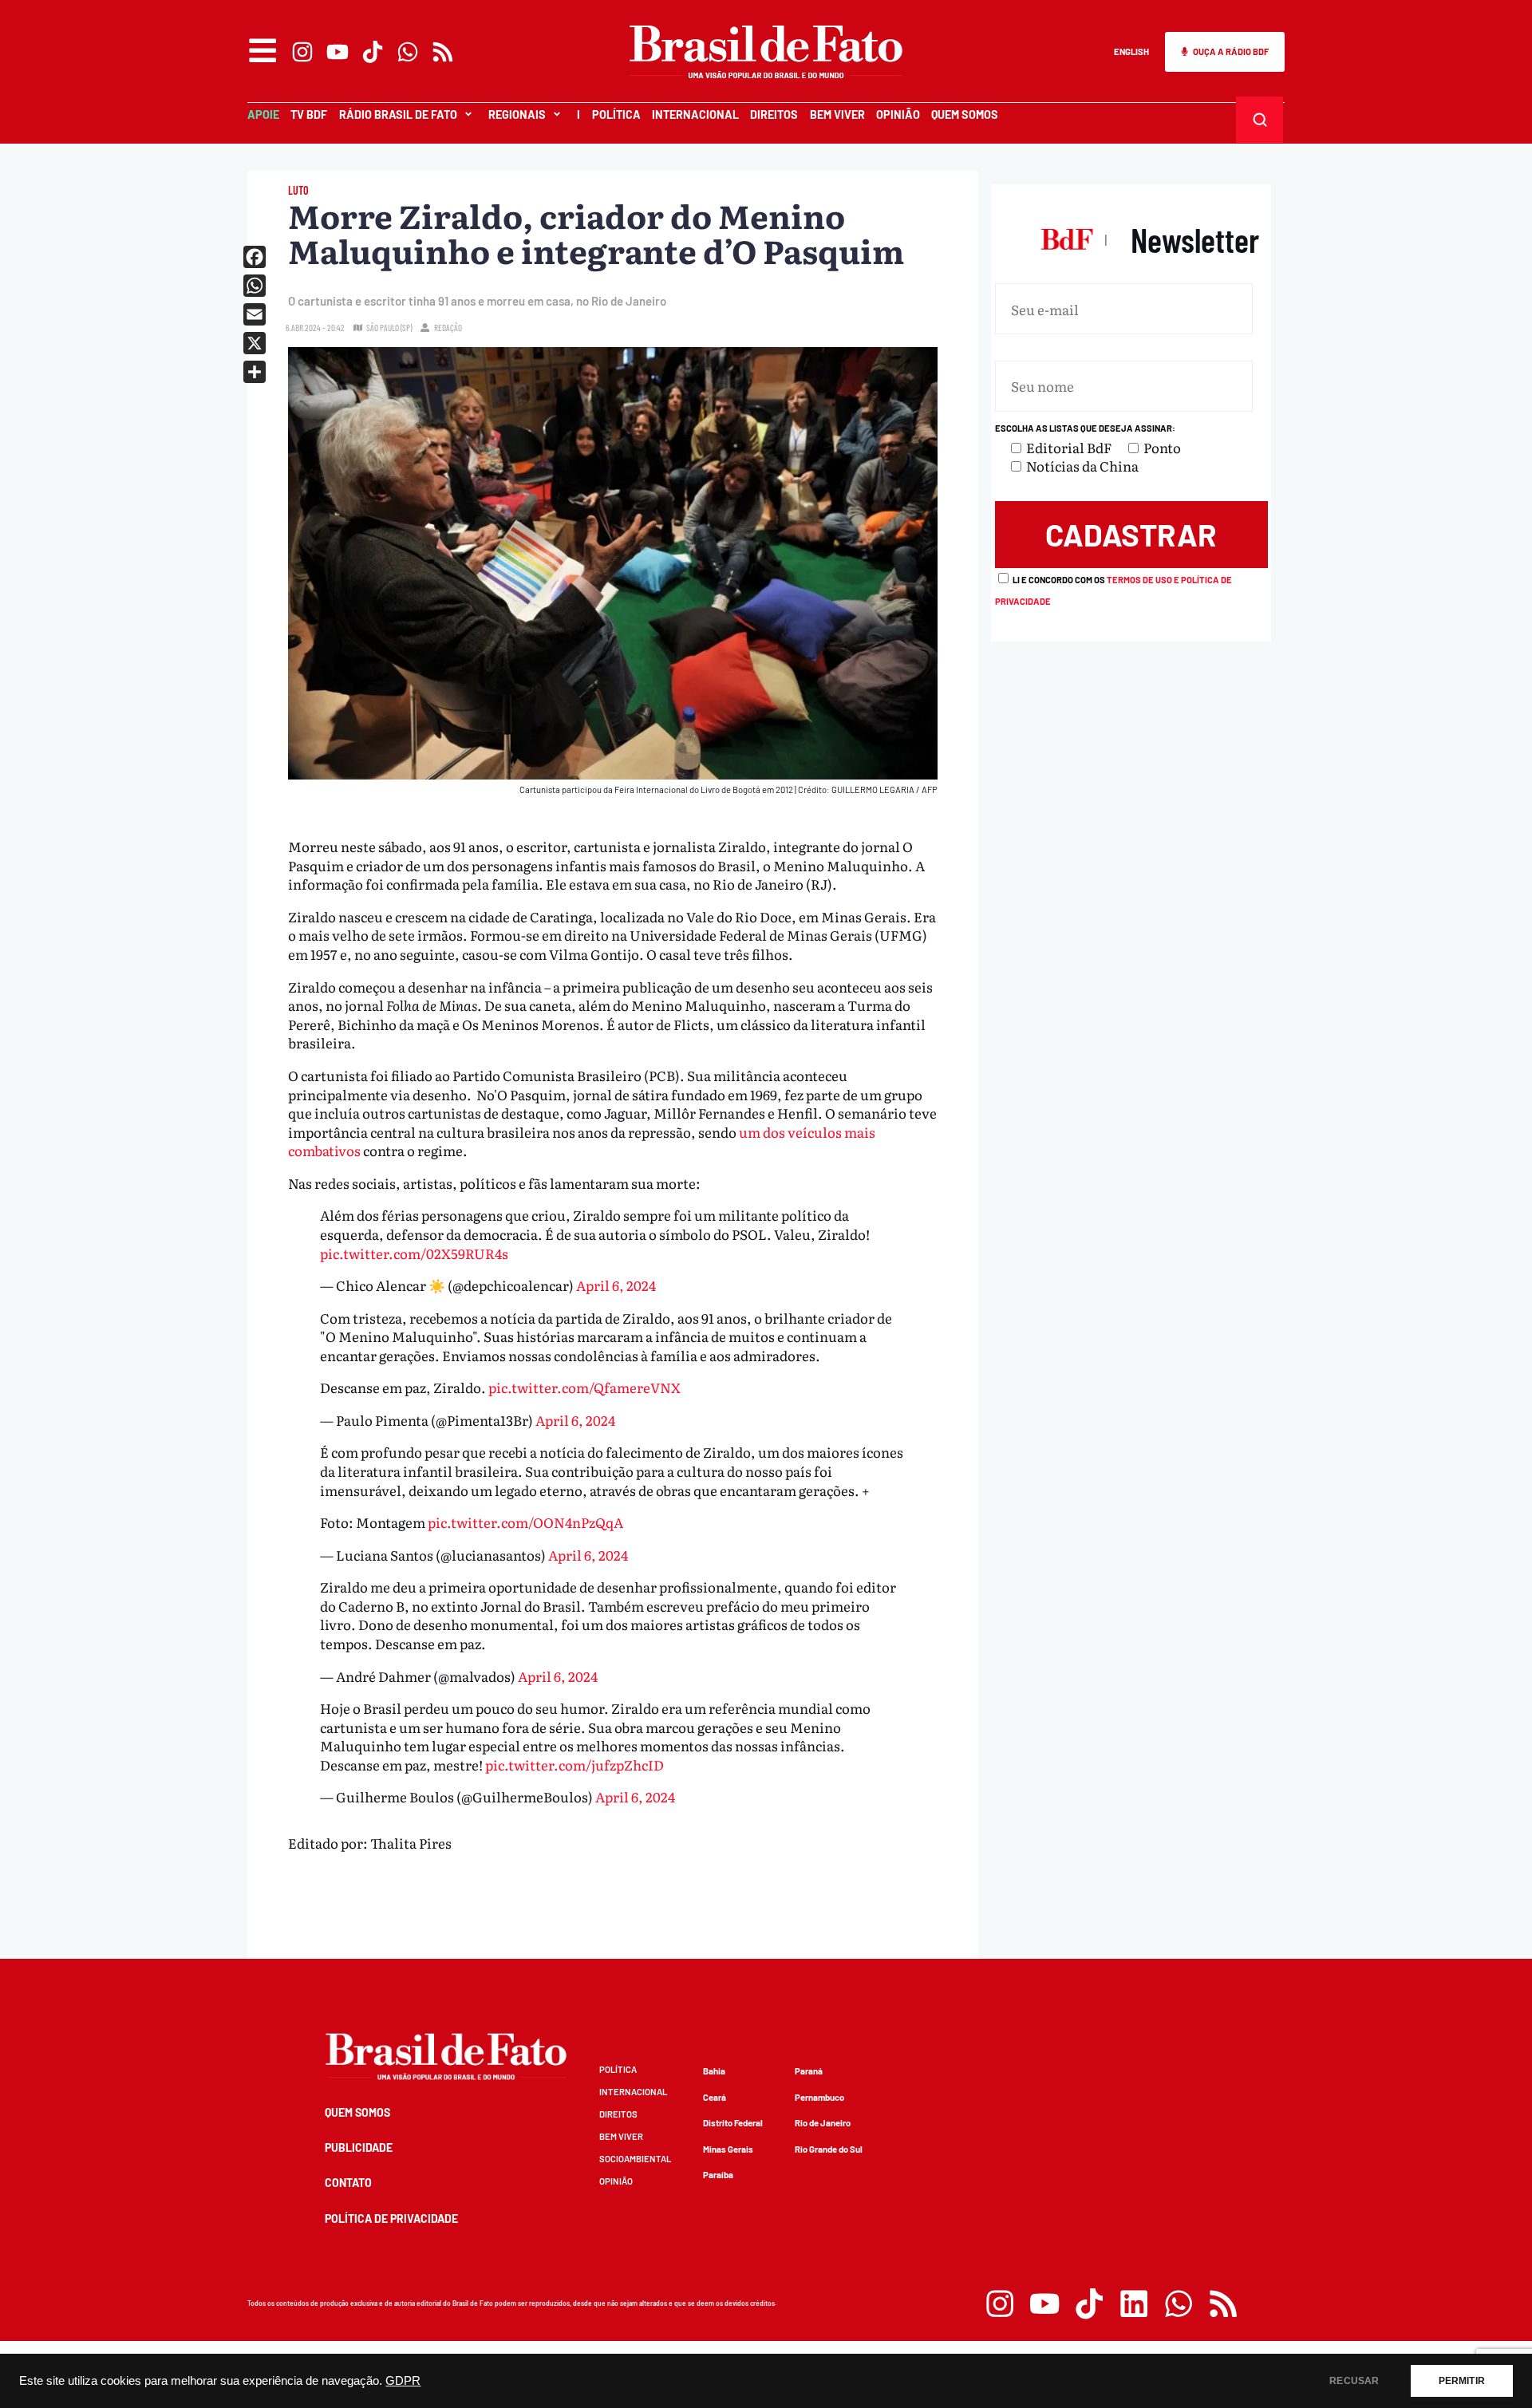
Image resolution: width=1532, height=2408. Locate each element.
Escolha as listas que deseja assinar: (1085, 428)
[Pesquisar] (1260, 120)
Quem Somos (965, 114)
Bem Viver (837, 114)
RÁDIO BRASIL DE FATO (398, 114)
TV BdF (309, 114)
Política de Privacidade (391, 2219)
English (1131, 51)
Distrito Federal (733, 2123)
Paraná (809, 2071)
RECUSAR (1354, 2381)
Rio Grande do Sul (829, 2149)
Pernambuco (819, 2097)
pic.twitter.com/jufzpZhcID (574, 1765)
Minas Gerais (728, 2149)
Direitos (774, 114)
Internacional (695, 114)
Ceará (715, 2097)
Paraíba (718, 2175)
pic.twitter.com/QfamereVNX (584, 1387)
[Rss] (443, 52)
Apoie (263, 114)
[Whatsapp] (408, 52)
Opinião (898, 114)
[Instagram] (302, 52)
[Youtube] (338, 52)
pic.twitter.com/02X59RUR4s (414, 1253)
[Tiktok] (373, 52)
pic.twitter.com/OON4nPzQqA (525, 1522)
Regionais (517, 114)
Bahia (714, 2071)
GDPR (403, 2381)
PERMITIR (1462, 2381)
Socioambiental (635, 2159)
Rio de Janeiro (823, 2123)
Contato (348, 2183)
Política (616, 114)
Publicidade (359, 2147)
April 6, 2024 (616, 1285)
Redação (448, 328)
